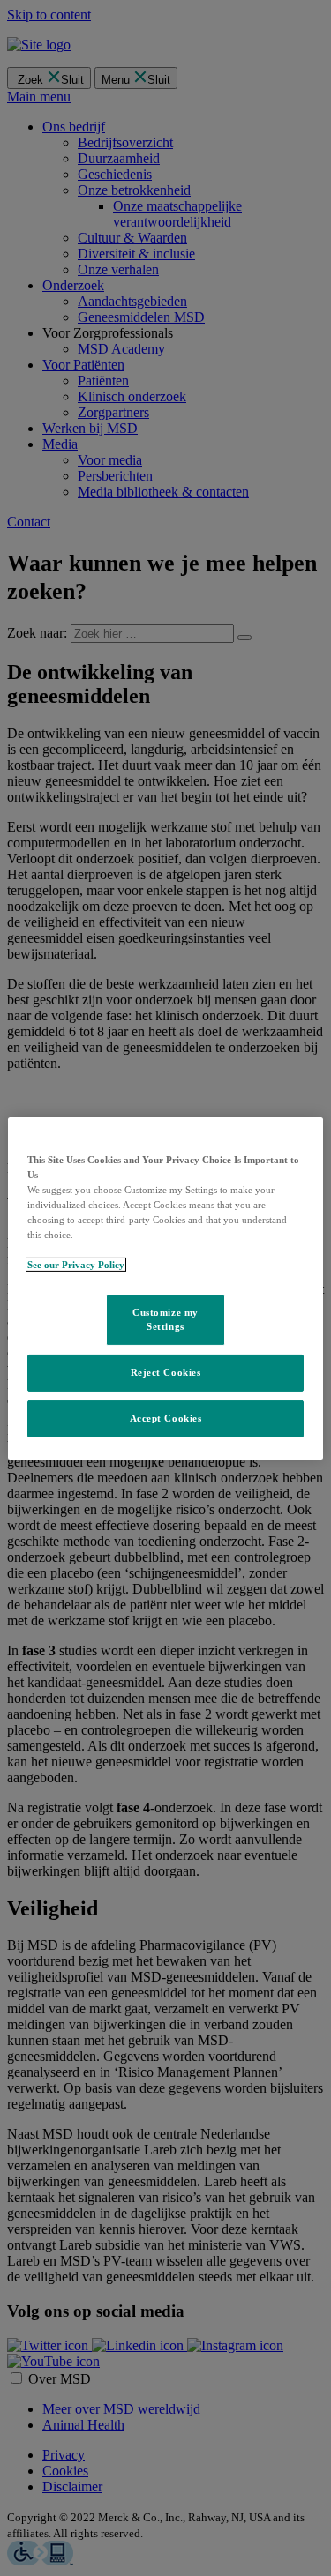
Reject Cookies (166, 1372)
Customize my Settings (165, 1319)
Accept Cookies (166, 1418)
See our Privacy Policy (76, 1265)
